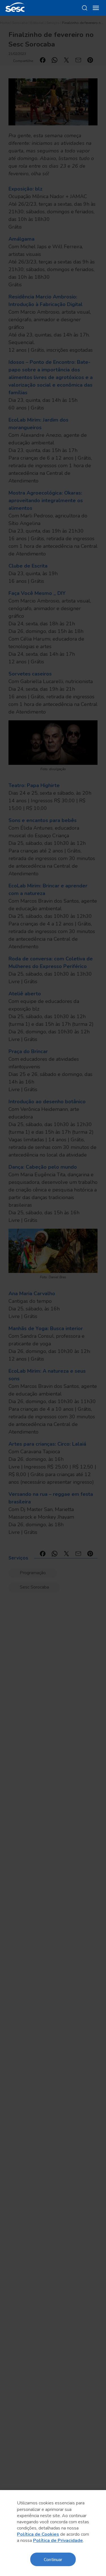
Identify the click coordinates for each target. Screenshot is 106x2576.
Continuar (53, 2559)
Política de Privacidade (58, 2540)
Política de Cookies (38, 2534)
